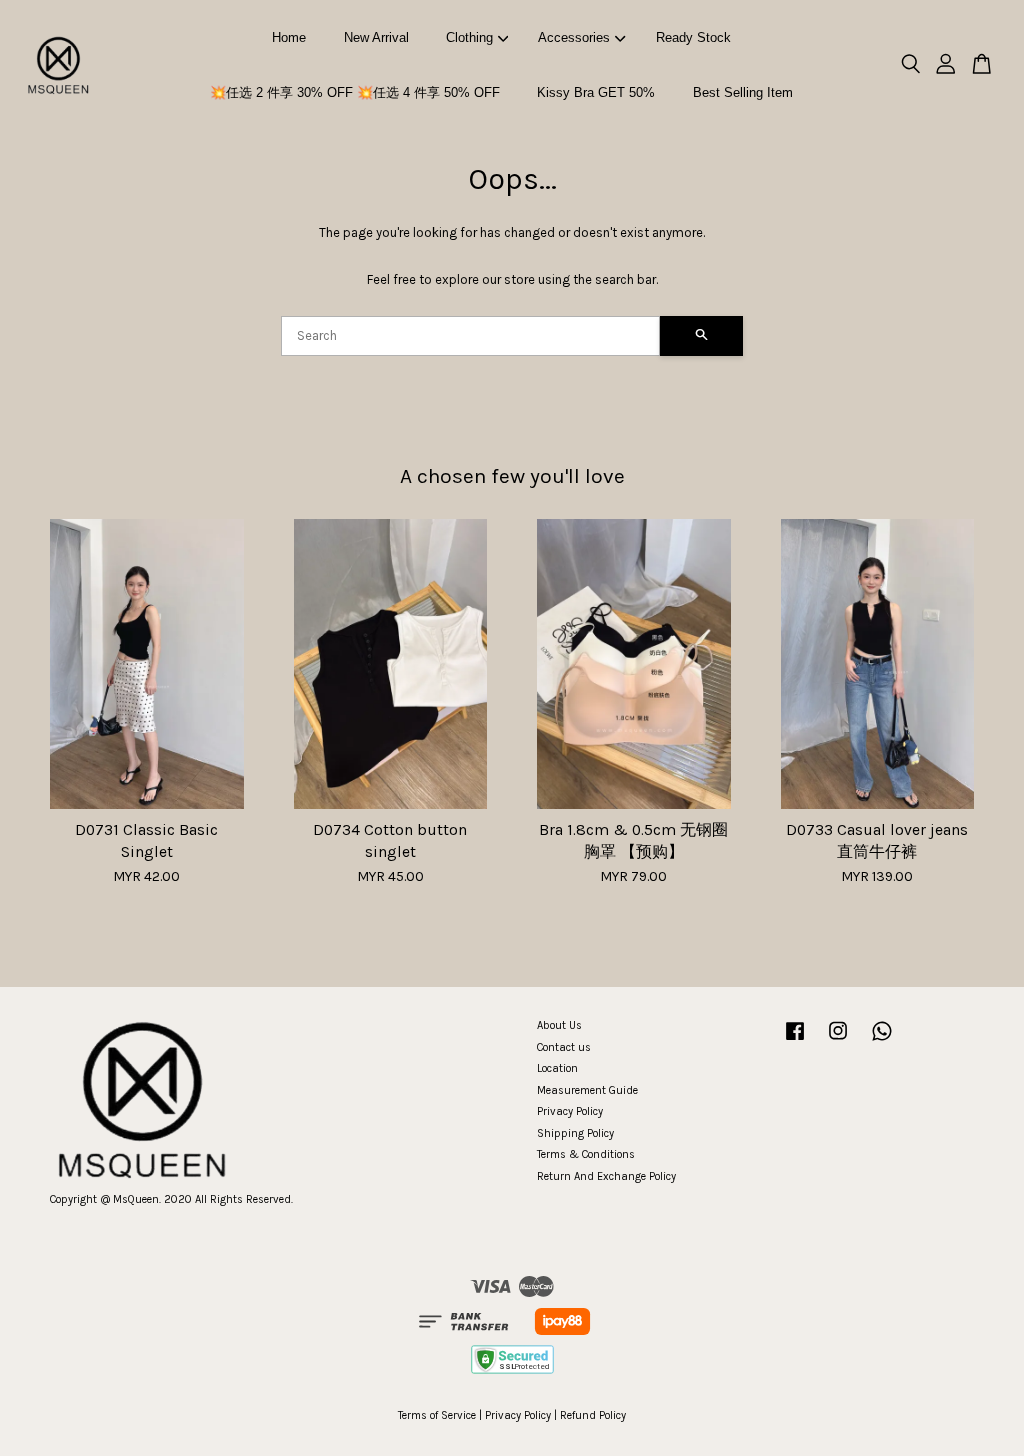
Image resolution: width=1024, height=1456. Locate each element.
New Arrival (376, 37)
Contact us (564, 1047)
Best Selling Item (743, 92)
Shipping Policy (575, 1133)
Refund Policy (593, 1415)
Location (557, 1068)
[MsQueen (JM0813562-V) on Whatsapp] (882, 1041)
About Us (559, 1025)
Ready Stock (693, 37)
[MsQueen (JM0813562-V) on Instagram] (838, 1041)
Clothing (469, 37)
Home (289, 37)
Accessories (574, 37)
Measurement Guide (587, 1090)
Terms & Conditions (586, 1154)
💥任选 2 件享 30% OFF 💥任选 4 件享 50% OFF (355, 92)
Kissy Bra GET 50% (596, 92)
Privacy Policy (570, 1111)
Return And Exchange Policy (606, 1176)
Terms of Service (437, 1415)
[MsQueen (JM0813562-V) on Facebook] (795, 1041)
